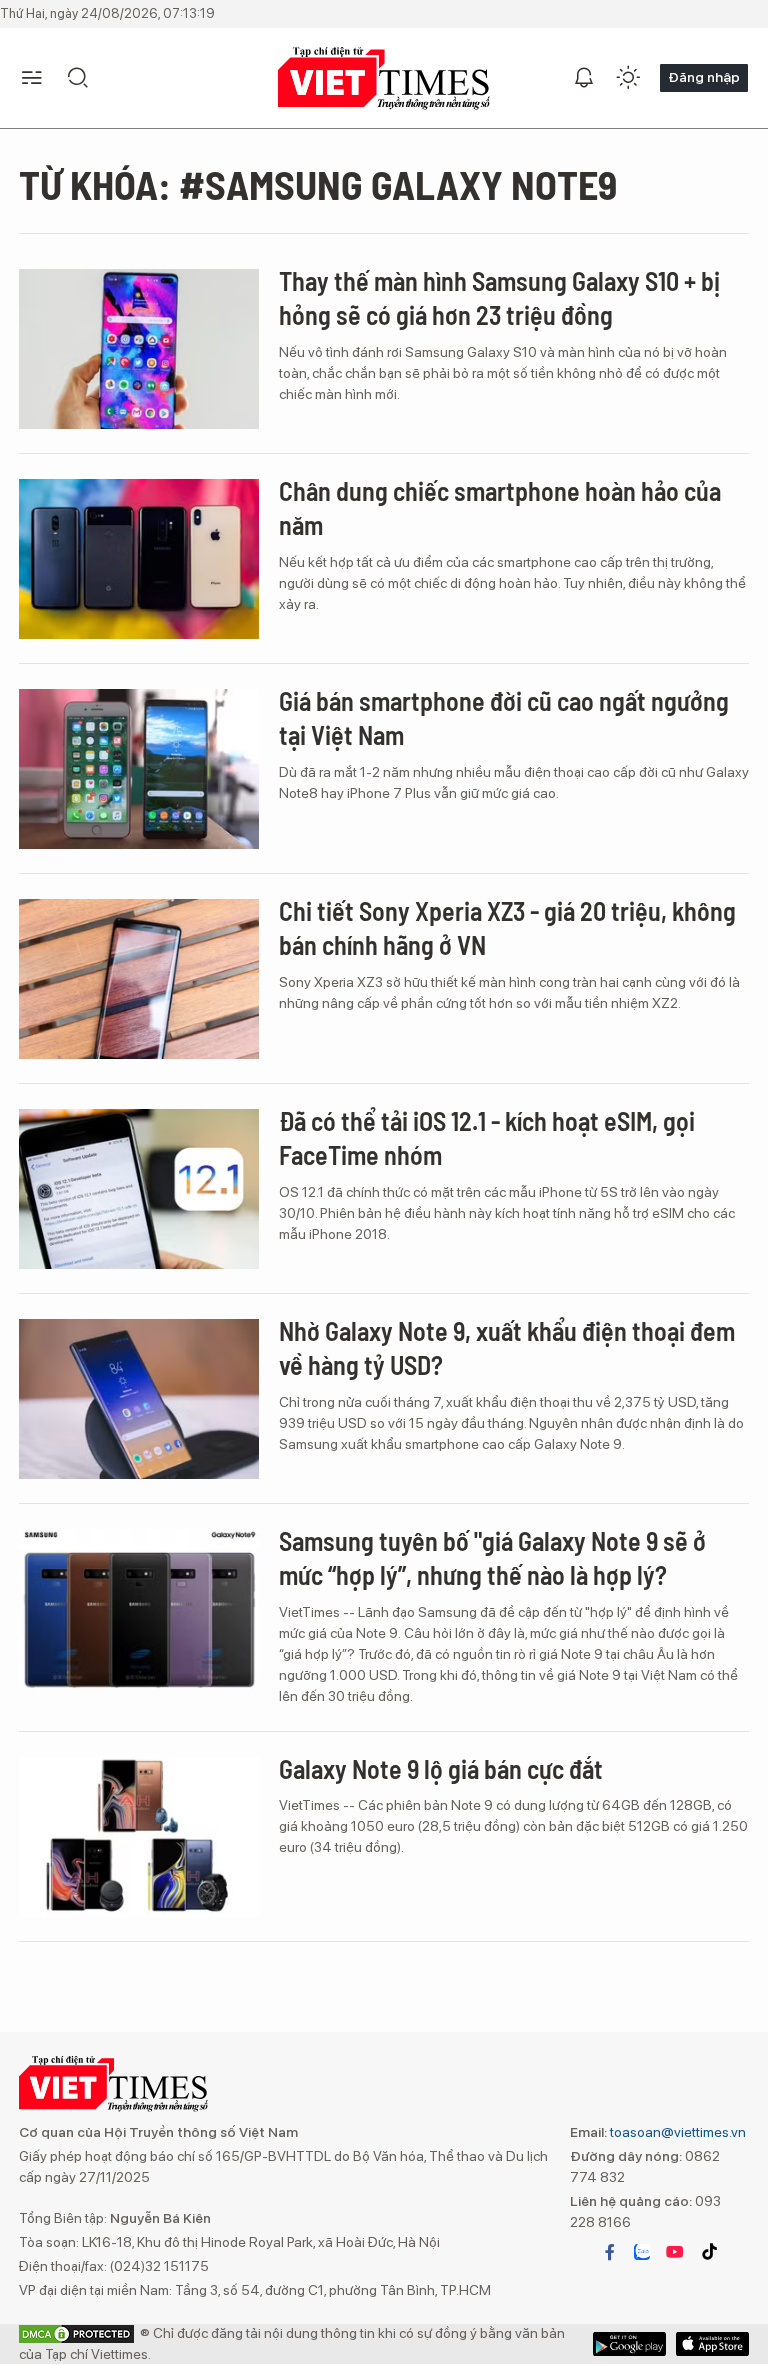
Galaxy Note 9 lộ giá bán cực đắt (441, 1768)
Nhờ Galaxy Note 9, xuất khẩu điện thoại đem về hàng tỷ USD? (507, 1347)
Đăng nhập (704, 77)
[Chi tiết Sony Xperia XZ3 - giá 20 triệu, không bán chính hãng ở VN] (139, 979)
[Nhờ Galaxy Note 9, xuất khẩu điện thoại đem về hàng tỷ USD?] (139, 1399)
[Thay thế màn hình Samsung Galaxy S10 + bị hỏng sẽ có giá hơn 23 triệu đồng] (139, 349)
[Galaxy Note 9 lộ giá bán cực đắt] (139, 1837)
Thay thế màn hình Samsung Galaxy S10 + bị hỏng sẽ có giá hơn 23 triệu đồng (499, 297)
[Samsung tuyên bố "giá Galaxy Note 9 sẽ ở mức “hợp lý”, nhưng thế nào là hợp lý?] (139, 1609)
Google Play (712, 2344)
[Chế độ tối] (628, 78)
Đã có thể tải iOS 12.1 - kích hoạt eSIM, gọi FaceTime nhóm (487, 1137)
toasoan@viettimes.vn (676, 2132)
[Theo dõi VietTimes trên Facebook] (610, 2252)
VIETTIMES (384, 78)
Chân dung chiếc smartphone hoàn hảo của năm (500, 507)
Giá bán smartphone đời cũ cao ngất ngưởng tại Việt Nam (504, 717)
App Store (629, 2344)
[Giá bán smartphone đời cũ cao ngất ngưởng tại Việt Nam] (139, 769)
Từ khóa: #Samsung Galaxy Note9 (318, 184)
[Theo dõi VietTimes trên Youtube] (675, 2252)
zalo (642, 2252)
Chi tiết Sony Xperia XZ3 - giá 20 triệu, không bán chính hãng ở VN (507, 927)
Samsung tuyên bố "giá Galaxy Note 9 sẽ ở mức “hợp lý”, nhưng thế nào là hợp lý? (492, 1557)
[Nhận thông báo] (584, 78)
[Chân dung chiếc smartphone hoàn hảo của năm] (139, 559)
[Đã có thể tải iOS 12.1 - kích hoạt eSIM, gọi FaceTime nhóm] (139, 1189)
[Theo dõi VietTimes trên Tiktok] (709, 2252)
